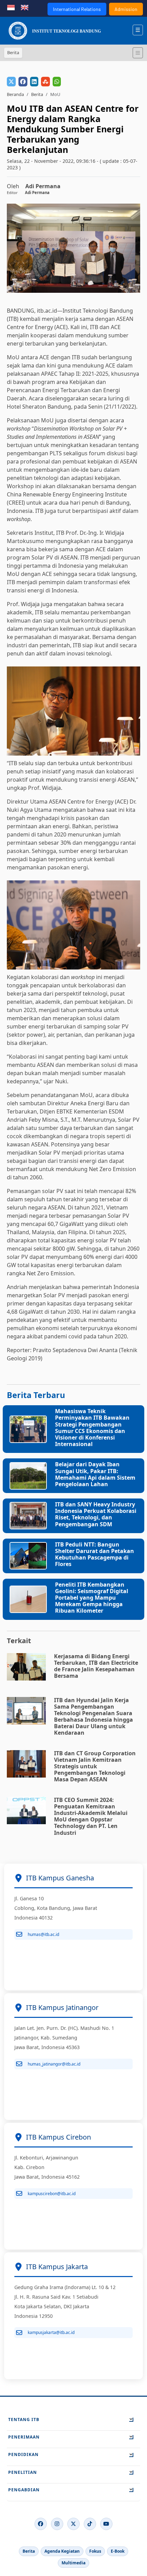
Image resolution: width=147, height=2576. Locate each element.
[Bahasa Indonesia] (11, 7)
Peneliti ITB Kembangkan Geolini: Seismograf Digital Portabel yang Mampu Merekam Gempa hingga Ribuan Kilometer (92, 1598)
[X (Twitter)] (73, 2524)
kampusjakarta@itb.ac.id (51, 2332)
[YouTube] (106, 2524)
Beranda (15, 94)
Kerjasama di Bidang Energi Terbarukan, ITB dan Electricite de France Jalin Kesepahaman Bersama (96, 1666)
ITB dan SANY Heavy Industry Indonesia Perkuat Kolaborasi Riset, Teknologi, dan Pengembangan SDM (96, 1514)
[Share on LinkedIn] (34, 82)
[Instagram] (57, 2524)
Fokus (95, 2551)
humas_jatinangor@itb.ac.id (54, 2064)
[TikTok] (90, 2524)
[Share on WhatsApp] (57, 82)
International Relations (77, 9)
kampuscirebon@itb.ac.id (52, 2194)
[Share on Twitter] (11, 82)
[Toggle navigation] (138, 53)
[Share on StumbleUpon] (45, 82)
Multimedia (73, 2563)
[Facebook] (41, 2524)
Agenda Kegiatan (62, 2551)
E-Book (118, 2551)
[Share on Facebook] (23, 82)
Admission (126, 9)
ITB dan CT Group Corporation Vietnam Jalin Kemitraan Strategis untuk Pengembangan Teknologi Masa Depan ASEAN (95, 1766)
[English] (25, 7)
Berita (37, 94)
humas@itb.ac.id (43, 1934)
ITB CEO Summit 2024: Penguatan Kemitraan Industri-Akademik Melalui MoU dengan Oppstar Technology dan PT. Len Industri (91, 1816)
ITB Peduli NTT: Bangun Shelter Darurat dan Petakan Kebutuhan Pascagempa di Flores (95, 1554)
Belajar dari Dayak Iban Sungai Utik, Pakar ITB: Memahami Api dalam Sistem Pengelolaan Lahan (95, 1474)
